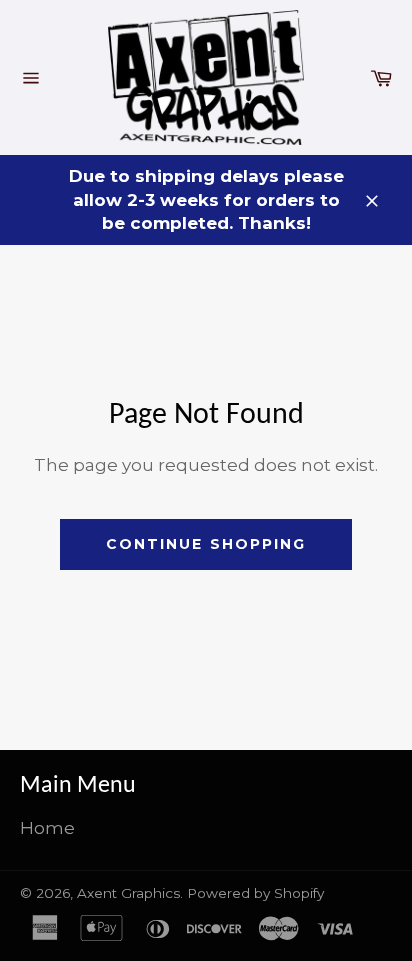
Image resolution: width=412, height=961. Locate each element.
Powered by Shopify (255, 893)
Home (47, 828)
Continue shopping (206, 544)
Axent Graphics (128, 893)
